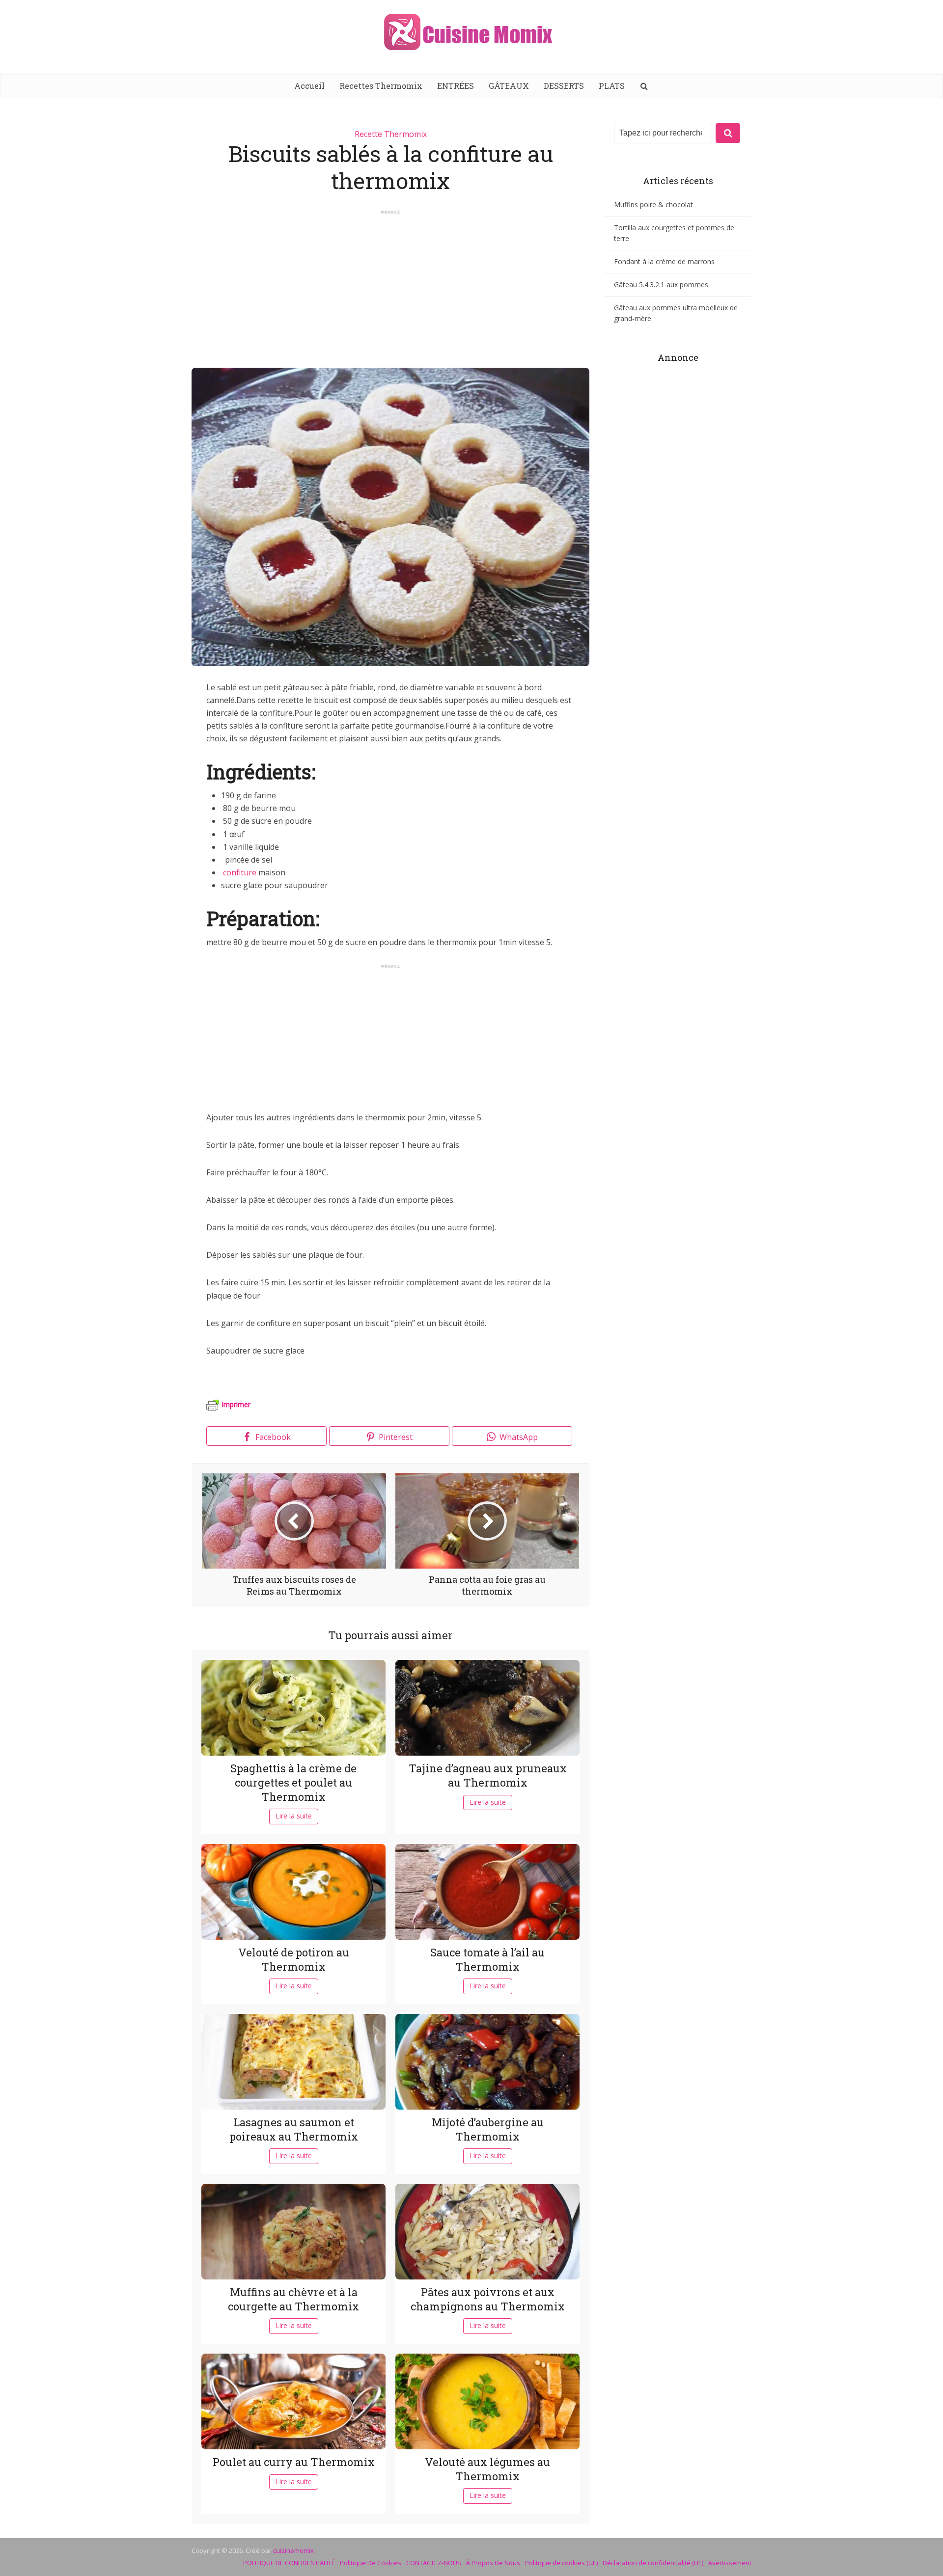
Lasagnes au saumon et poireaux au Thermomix (294, 2129)
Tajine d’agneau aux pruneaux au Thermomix (488, 1775)
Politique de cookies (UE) (561, 2563)
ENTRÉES (456, 86)
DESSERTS (564, 86)
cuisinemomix (293, 2550)
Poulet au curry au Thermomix (294, 2462)
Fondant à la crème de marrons (664, 261)
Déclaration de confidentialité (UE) (653, 2563)
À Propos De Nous (493, 2563)
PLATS (612, 86)
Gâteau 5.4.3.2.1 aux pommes (661, 285)
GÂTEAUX (509, 86)
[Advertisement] (390, 284)
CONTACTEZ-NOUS (434, 2563)
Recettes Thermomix (381, 86)
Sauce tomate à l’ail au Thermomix (487, 1959)
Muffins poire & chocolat (653, 204)
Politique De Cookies (371, 2563)
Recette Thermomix (391, 134)
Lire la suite (294, 1816)
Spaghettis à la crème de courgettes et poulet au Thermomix (293, 1782)
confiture (240, 872)
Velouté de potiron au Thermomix (294, 1959)
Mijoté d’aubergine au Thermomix (488, 2129)
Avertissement (730, 2563)
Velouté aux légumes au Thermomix (487, 2469)
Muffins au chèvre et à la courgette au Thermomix (293, 2299)
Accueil (309, 86)
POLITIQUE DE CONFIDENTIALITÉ (289, 2563)
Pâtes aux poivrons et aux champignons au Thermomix (488, 2299)
